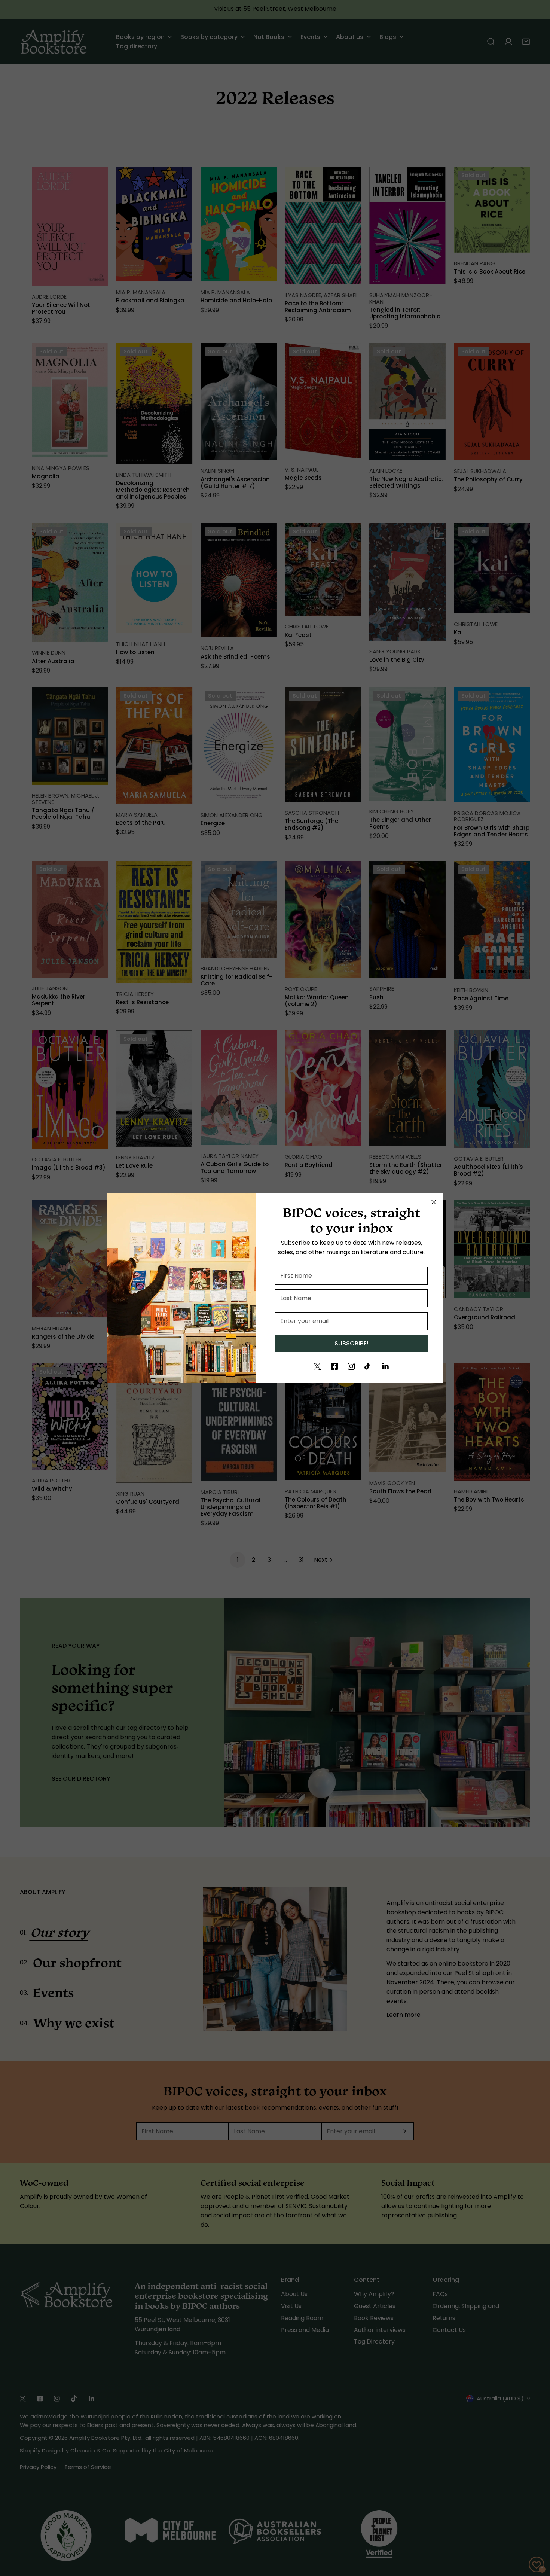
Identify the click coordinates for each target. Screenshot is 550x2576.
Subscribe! (352, 1343)
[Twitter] (317, 1366)
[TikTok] (368, 1366)
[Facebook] (334, 1366)
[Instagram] (351, 1366)
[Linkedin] (385, 1366)
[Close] (434, 1202)
